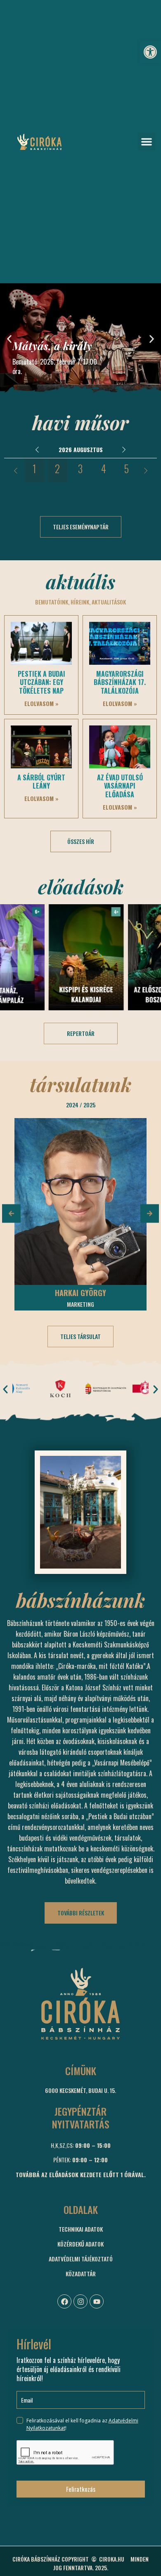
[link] (150, 52)
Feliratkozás (81, 2489)
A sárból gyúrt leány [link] (41, 782)
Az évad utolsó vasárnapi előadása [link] (120, 786)
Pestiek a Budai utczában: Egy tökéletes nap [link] (41, 683)
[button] (147, 142)
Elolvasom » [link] (41, 703)
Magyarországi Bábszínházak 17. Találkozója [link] (120, 683)
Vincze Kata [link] (81, 1293)
